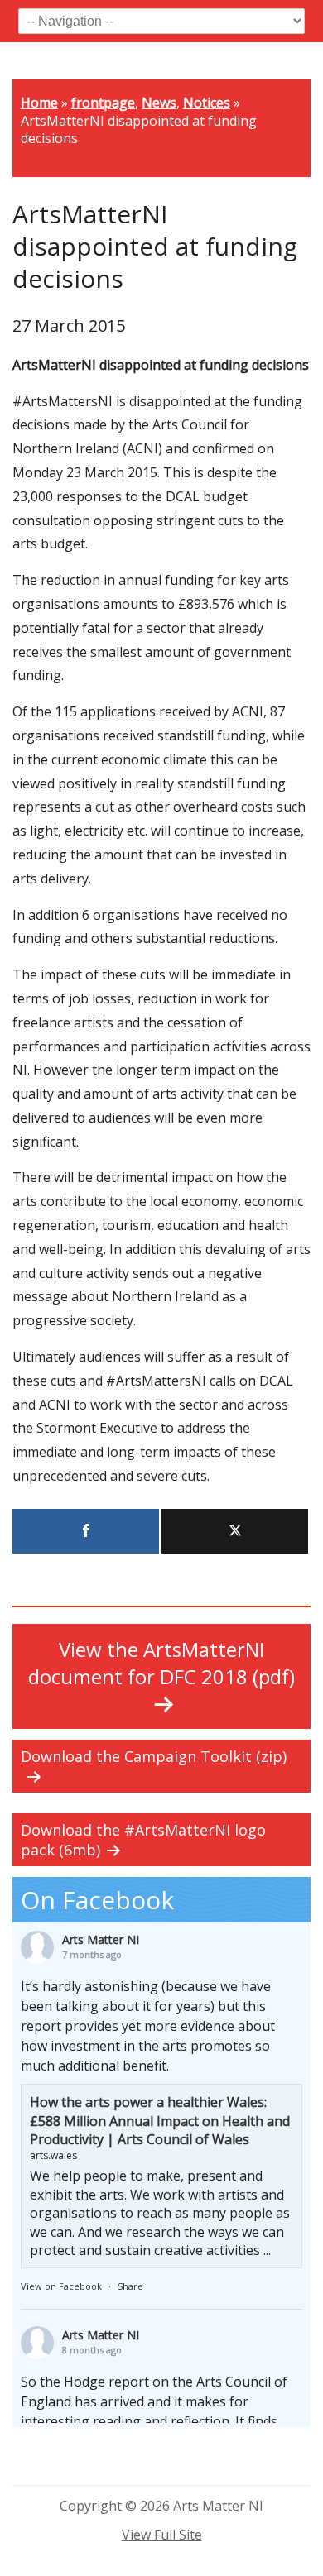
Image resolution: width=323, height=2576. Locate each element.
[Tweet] (235, 1531)
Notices (207, 103)
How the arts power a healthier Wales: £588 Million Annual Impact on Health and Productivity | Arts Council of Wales (160, 2121)
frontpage (103, 103)
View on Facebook (61, 2286)
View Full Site (162, 2535)
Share (130, 2286)
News (159, 103)
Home (39, 103)
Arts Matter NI (101, 1939)
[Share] (86, 1531)
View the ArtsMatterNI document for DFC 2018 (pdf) (161, 1663)
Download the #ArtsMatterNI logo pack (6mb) (143, 1840)
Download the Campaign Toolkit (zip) (154, 1756)
